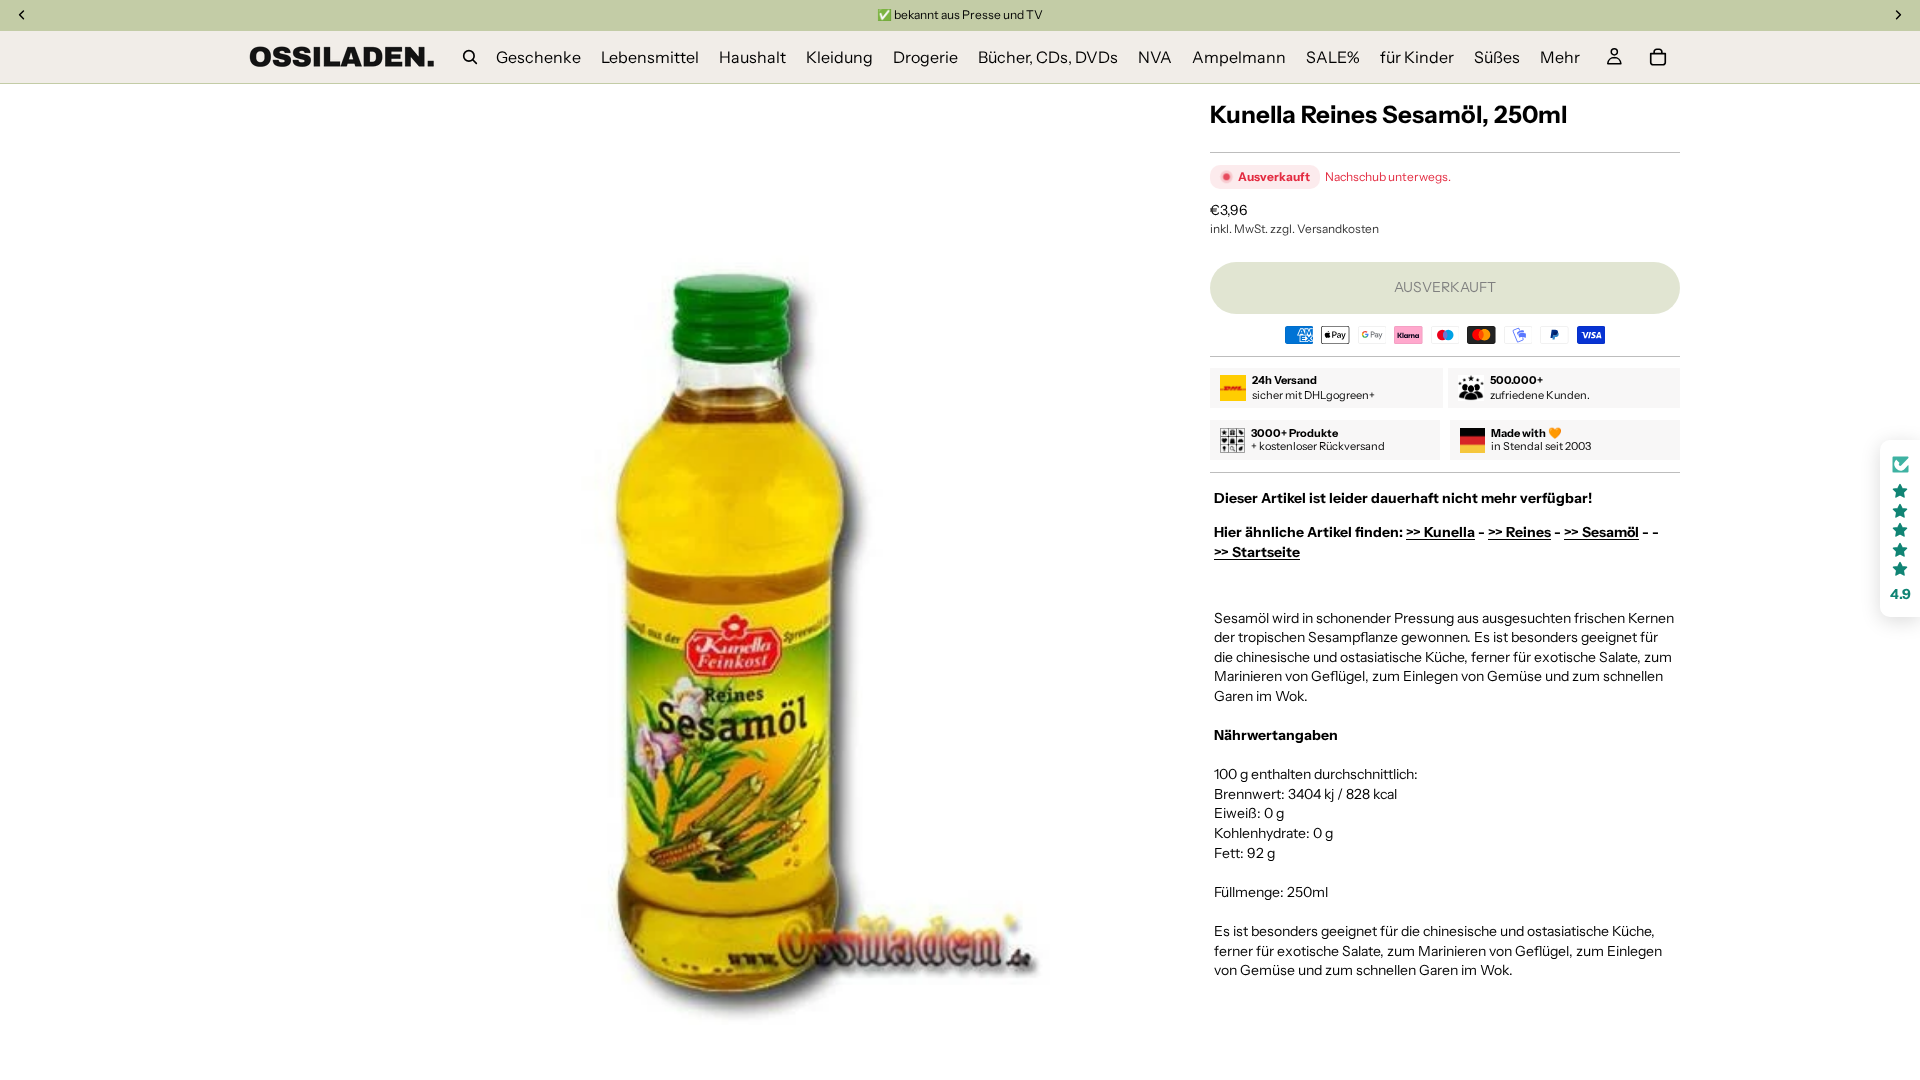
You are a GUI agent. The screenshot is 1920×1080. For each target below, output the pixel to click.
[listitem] (1560, 57)
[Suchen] (470, 57)
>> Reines (1519, 532)
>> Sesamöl (1601, 532)
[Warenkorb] (1658, 57)
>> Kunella (1440, 532)
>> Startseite (1257, 552)
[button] (1900, 528)
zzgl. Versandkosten (1324, 228)
